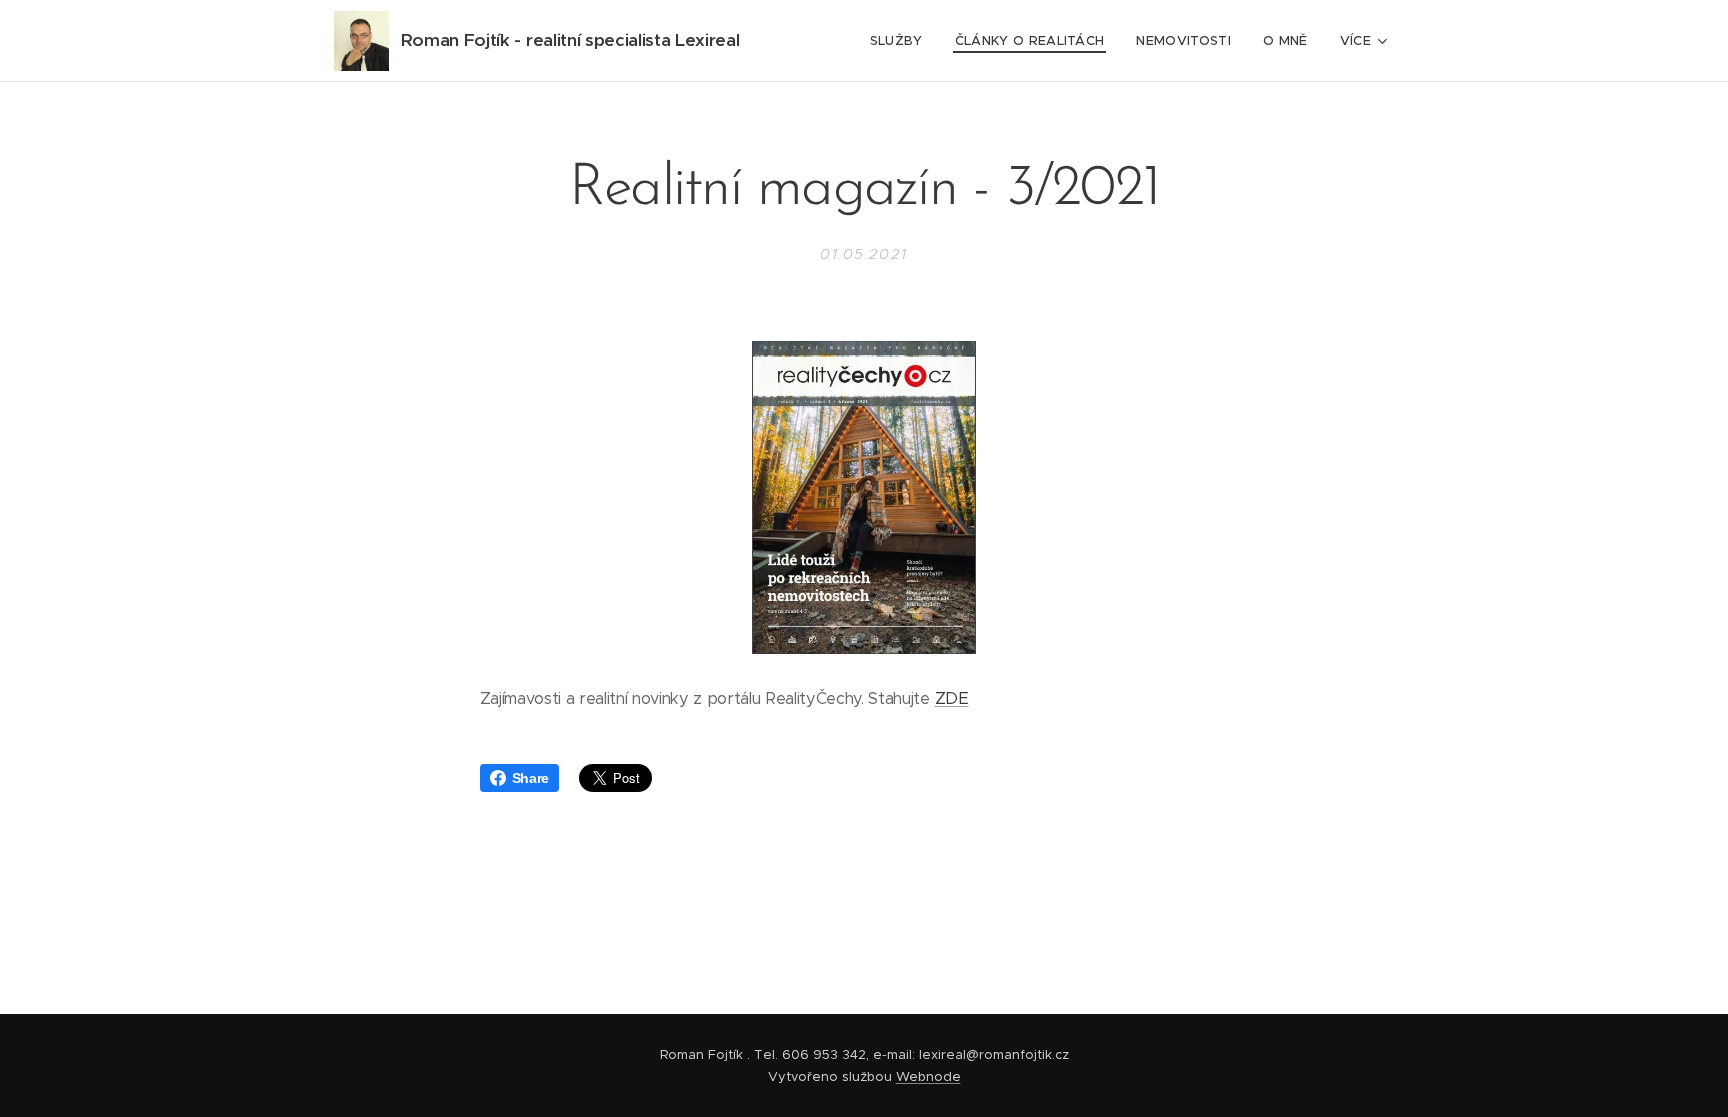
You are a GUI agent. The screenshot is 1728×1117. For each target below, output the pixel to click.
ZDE (952, 698)
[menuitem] (902, 41)
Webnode (928, 1076)
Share (530, 778)
